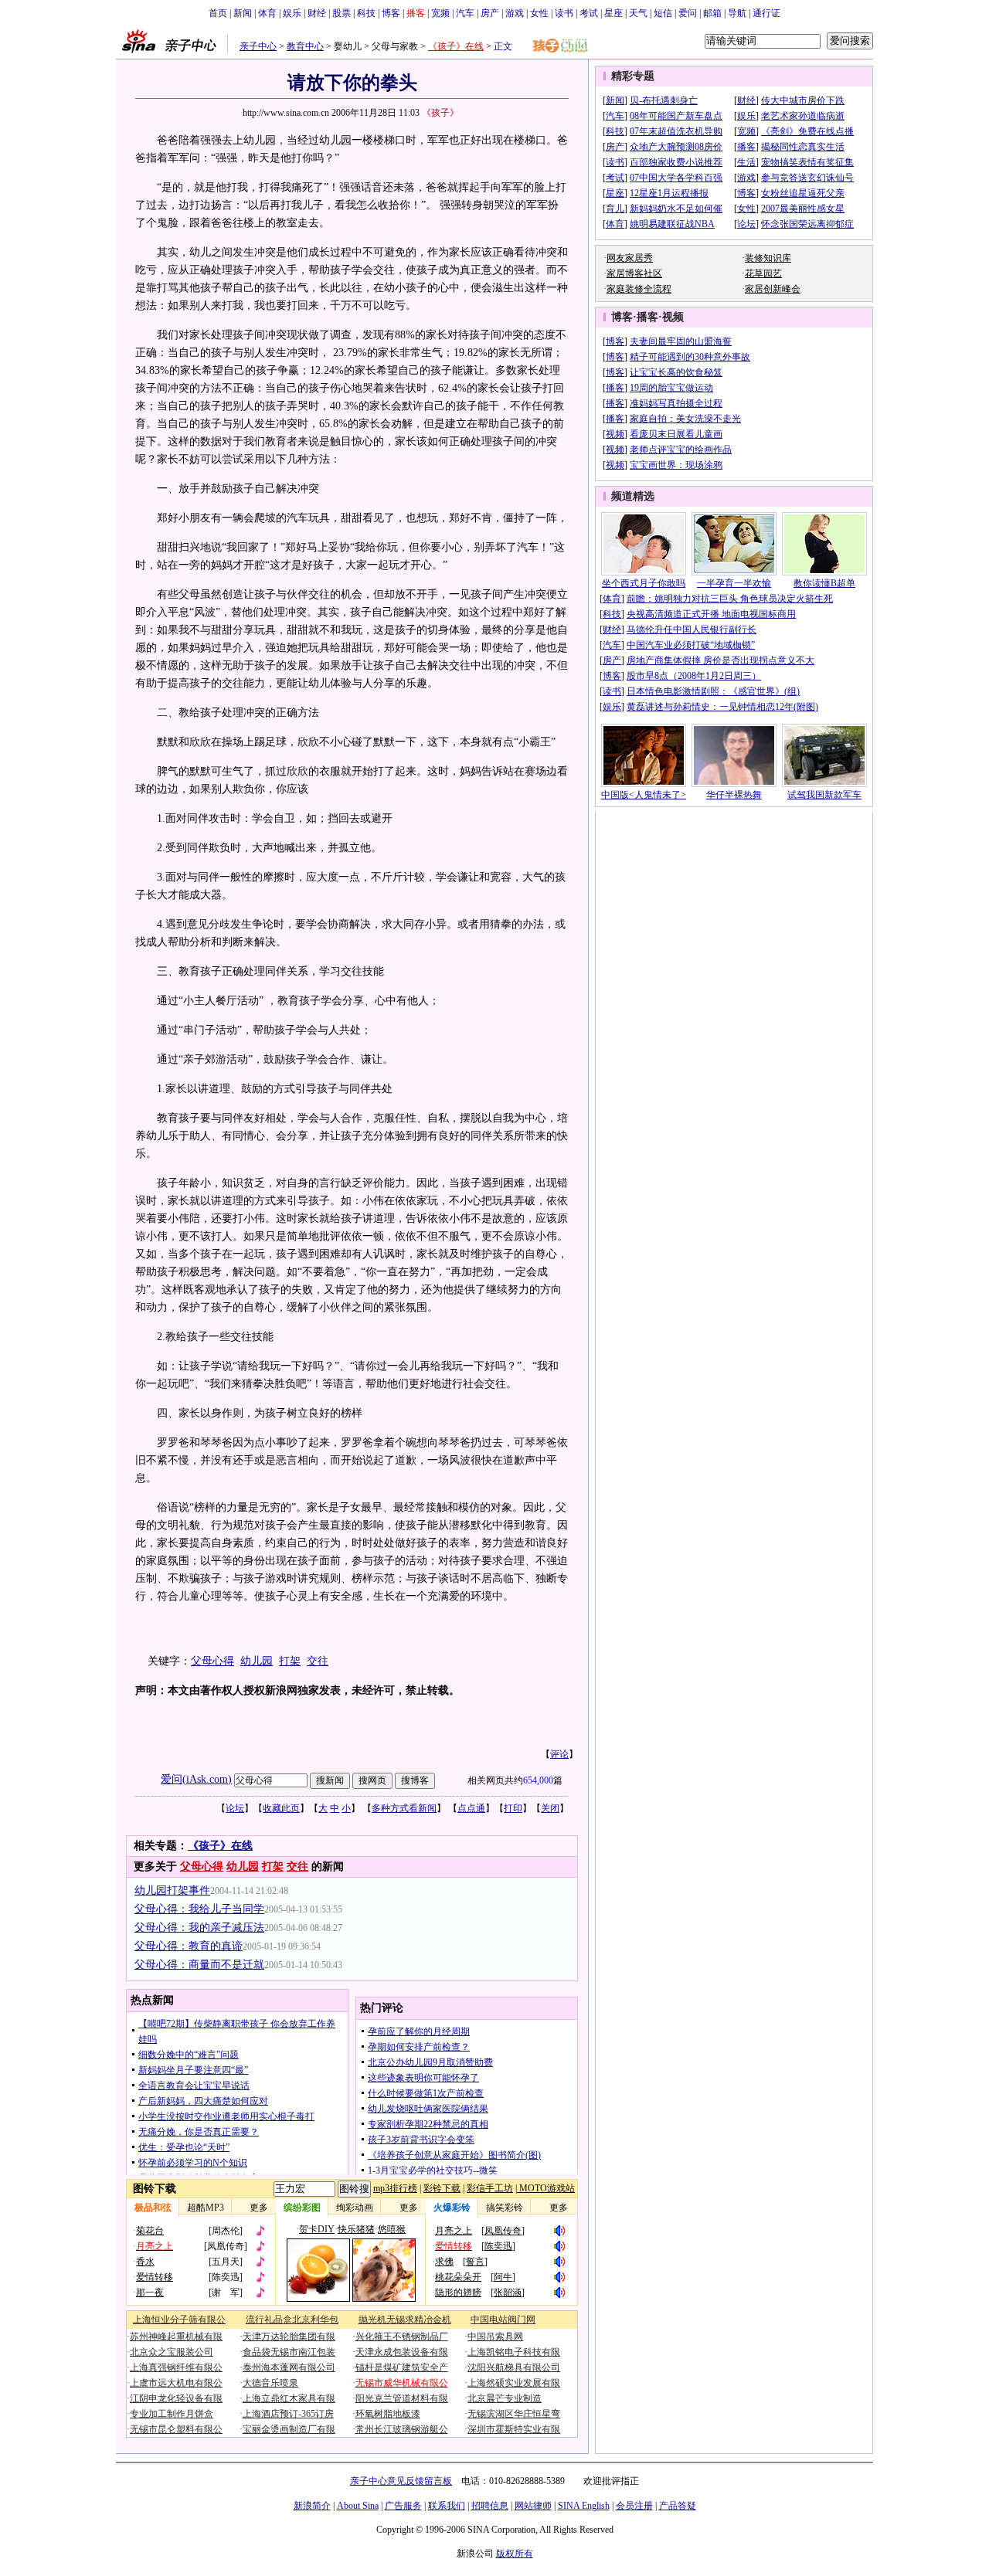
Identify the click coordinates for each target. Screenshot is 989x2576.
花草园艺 (763, 273)
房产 (490, 13)
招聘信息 (490, 2506)
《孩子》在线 (456, 46)
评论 (559, 1754)
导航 (737, 13)
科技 (366, 13)
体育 (267, 13)
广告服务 (403, 2506)
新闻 (243, 13)
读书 (564, 13)
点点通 (471, 1808)
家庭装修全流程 (639, 289)
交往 (318, 1661)
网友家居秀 (630, 258)
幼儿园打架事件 (172, 1890)
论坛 (235, 1808)
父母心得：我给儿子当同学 (199, 1909)
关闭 (550, 1808)
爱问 (688, 13)
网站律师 (533, 2506)
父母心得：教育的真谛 (189, 1946)
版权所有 (515, 2554)
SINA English (584, 2506)
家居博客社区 (634, 273)
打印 (513, 1808)
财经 (317, 13)
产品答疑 (678, 2506)
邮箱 (712, 13)
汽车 (465, 13)
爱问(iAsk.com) (196, 1779)
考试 (589, 13)
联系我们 (447, 2506)
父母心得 (212, 1661)
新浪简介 (312, 2506)
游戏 (515, 13)
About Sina (358, 2506)
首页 (218, 13)
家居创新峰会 (773, 289)
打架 (290, 1661)
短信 (663, 13)
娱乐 (292, 13)
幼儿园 (257, 1661)
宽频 (440, 13)
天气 (638, 13)
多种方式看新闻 (404, 1808)
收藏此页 (281, 1808)
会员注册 (634, 2506)
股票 (342, 13)
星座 (613, 13)
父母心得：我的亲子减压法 (199, 1928)
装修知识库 (768, 258)
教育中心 (305, 46)
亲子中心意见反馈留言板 (401, 2481)
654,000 (538, 1780)
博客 (391, 13)
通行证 (766, 13)
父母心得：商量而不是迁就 (199, 1965)
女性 (539, 13)
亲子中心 (258, 46)
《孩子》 (440, 113)
